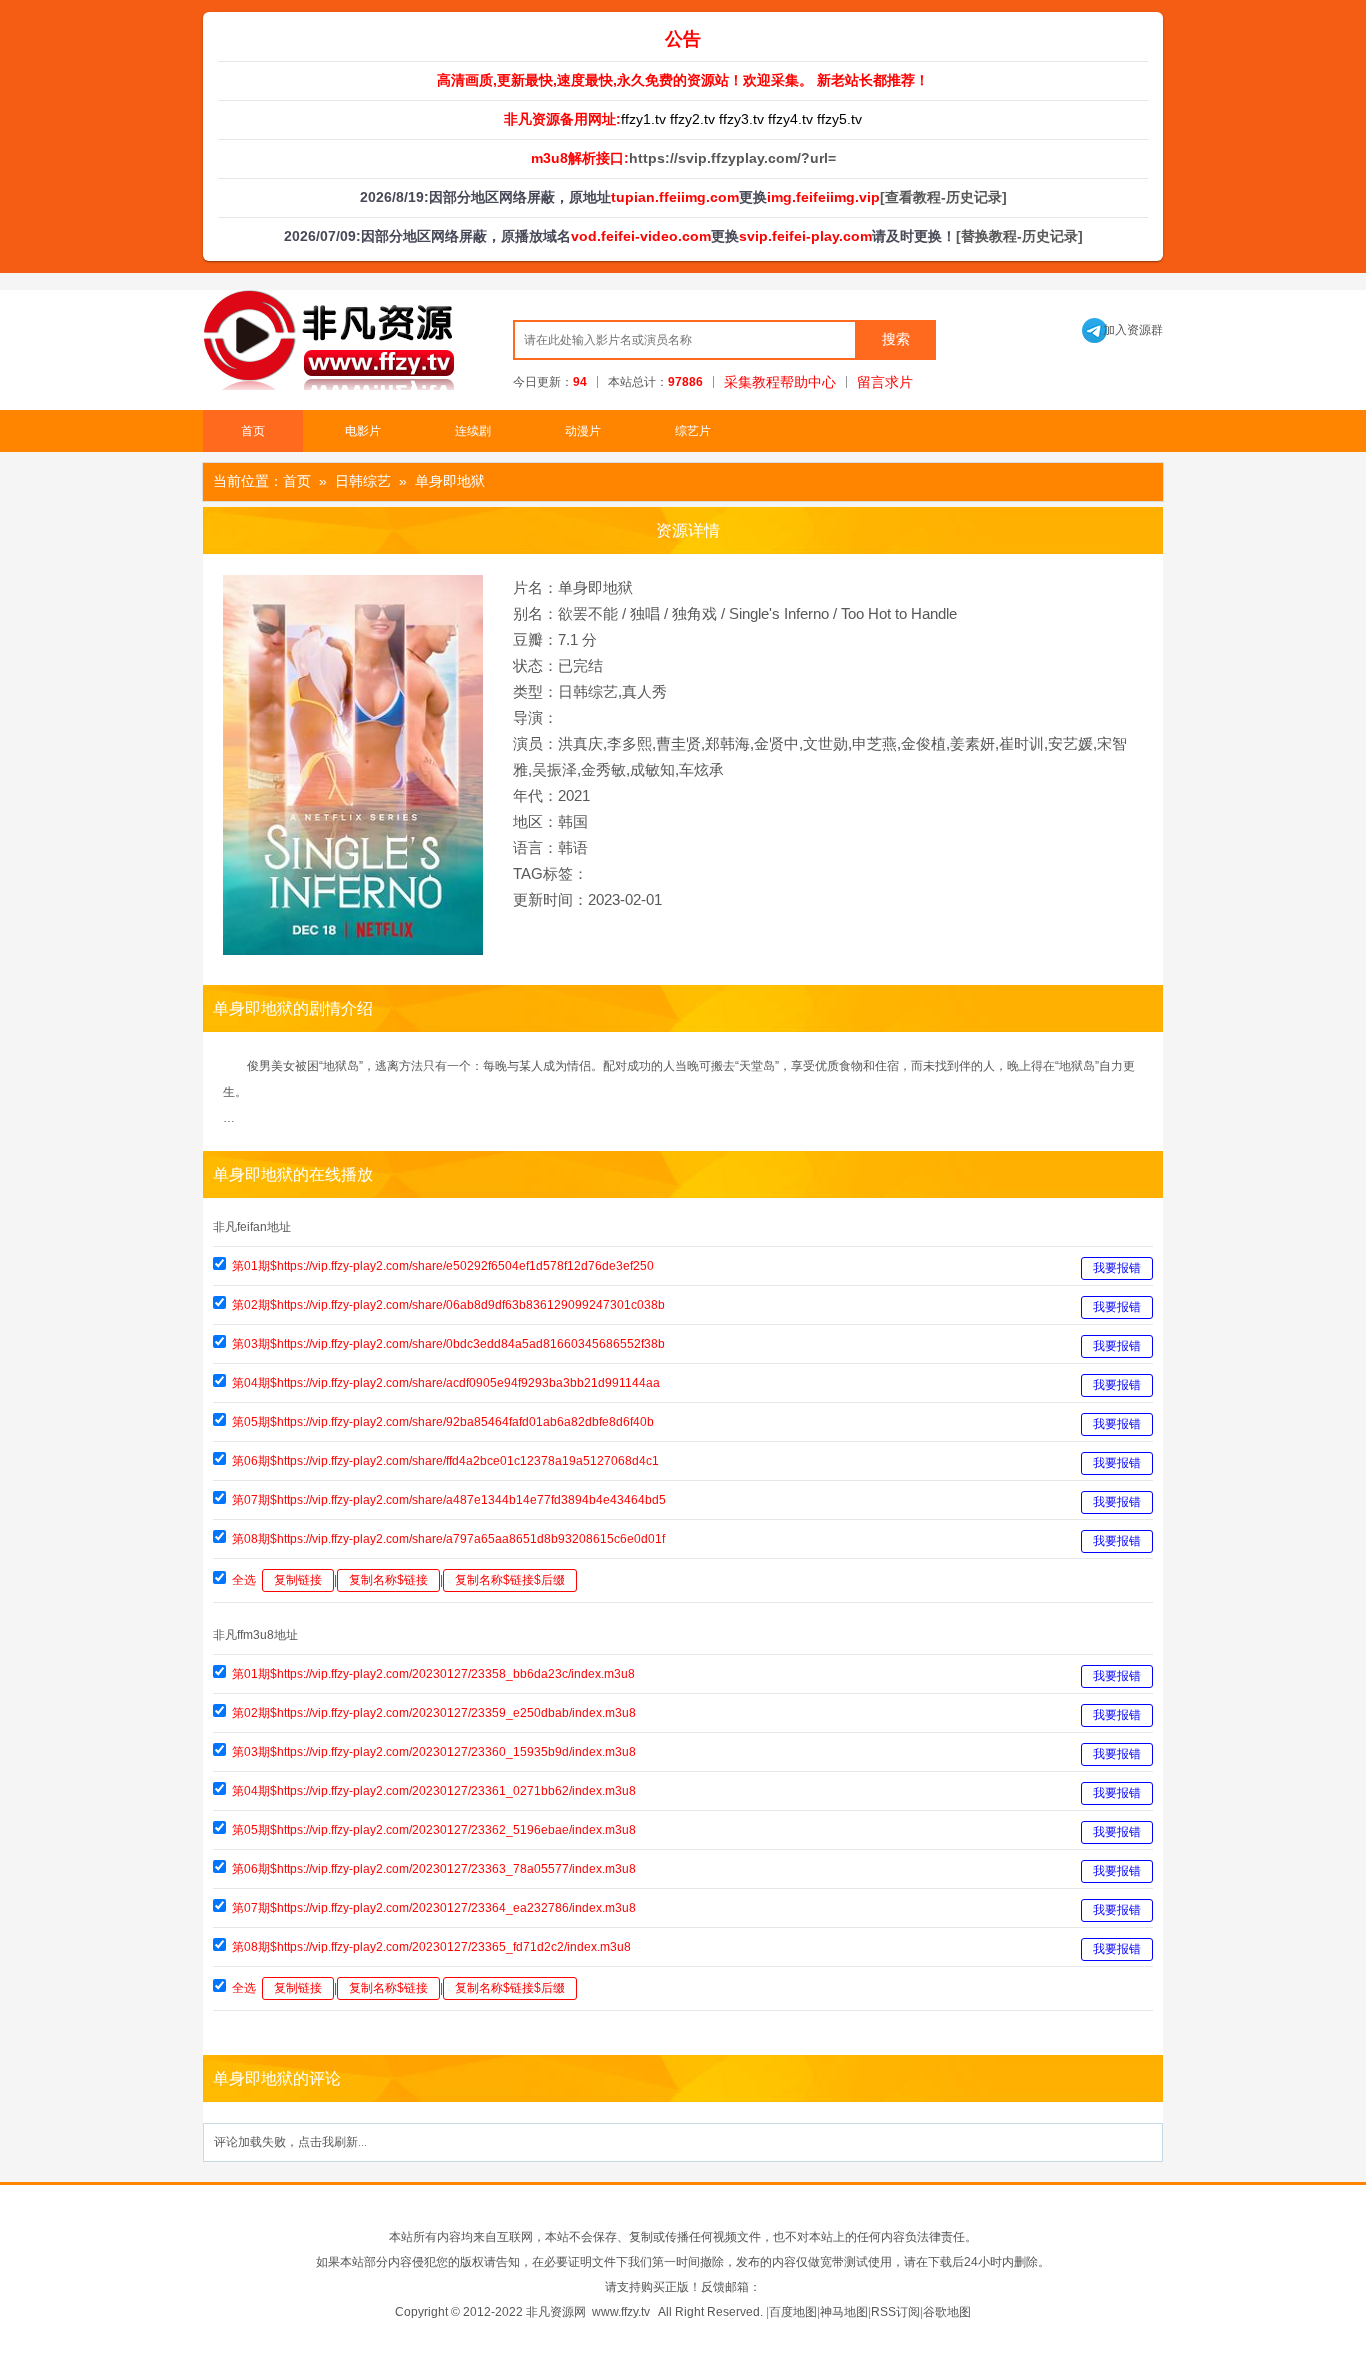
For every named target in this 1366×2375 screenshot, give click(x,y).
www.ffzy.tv (621, 2312)
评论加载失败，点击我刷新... (290, 2142)
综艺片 (693, 431)
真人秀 (644, 691)
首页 (253, 431)
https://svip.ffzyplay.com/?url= (732, 158)
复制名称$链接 (388, 1580)
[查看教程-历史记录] (943, 197)
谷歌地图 (947, 2312)
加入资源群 (1122, 330)
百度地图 (793, 2312)
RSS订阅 (895, 2312)
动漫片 (583, 431)
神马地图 (844, 2312)
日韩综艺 (363, 481)
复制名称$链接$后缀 (510, 1580)
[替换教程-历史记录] (1019, 236)
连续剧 (473, 431)
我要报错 (1117, 1268)
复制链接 (298, 1580)
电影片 (363, 431)
